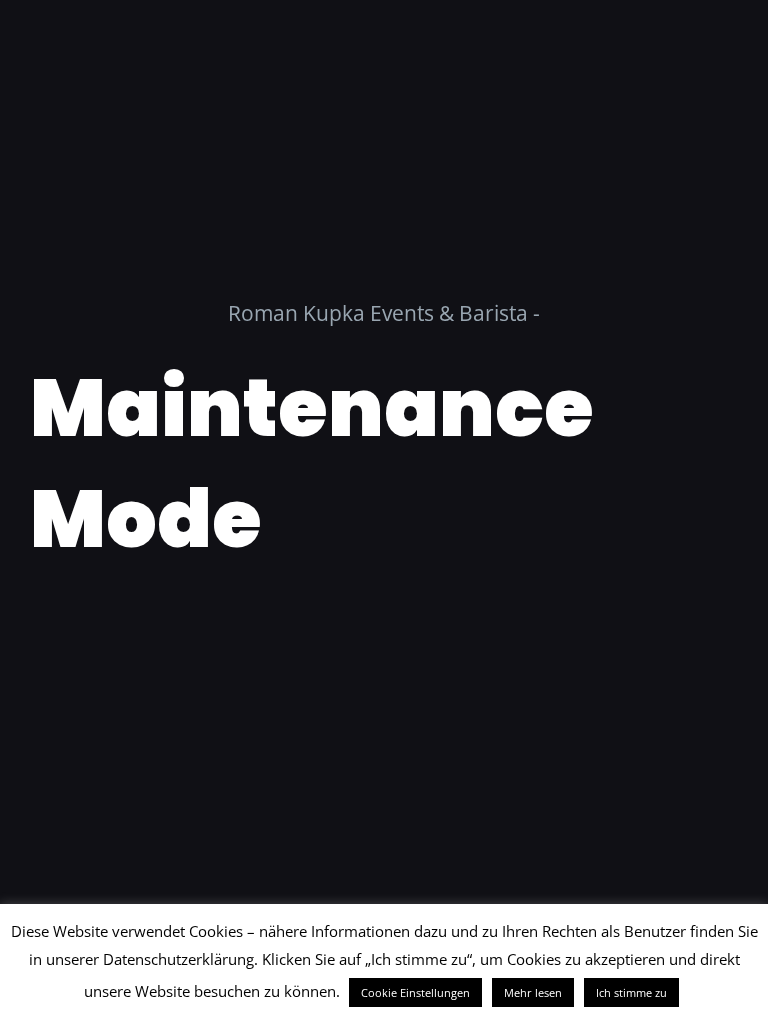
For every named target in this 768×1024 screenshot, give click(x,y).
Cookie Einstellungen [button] (415, 992)
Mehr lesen (533, 992)
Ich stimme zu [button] (631, 992)
